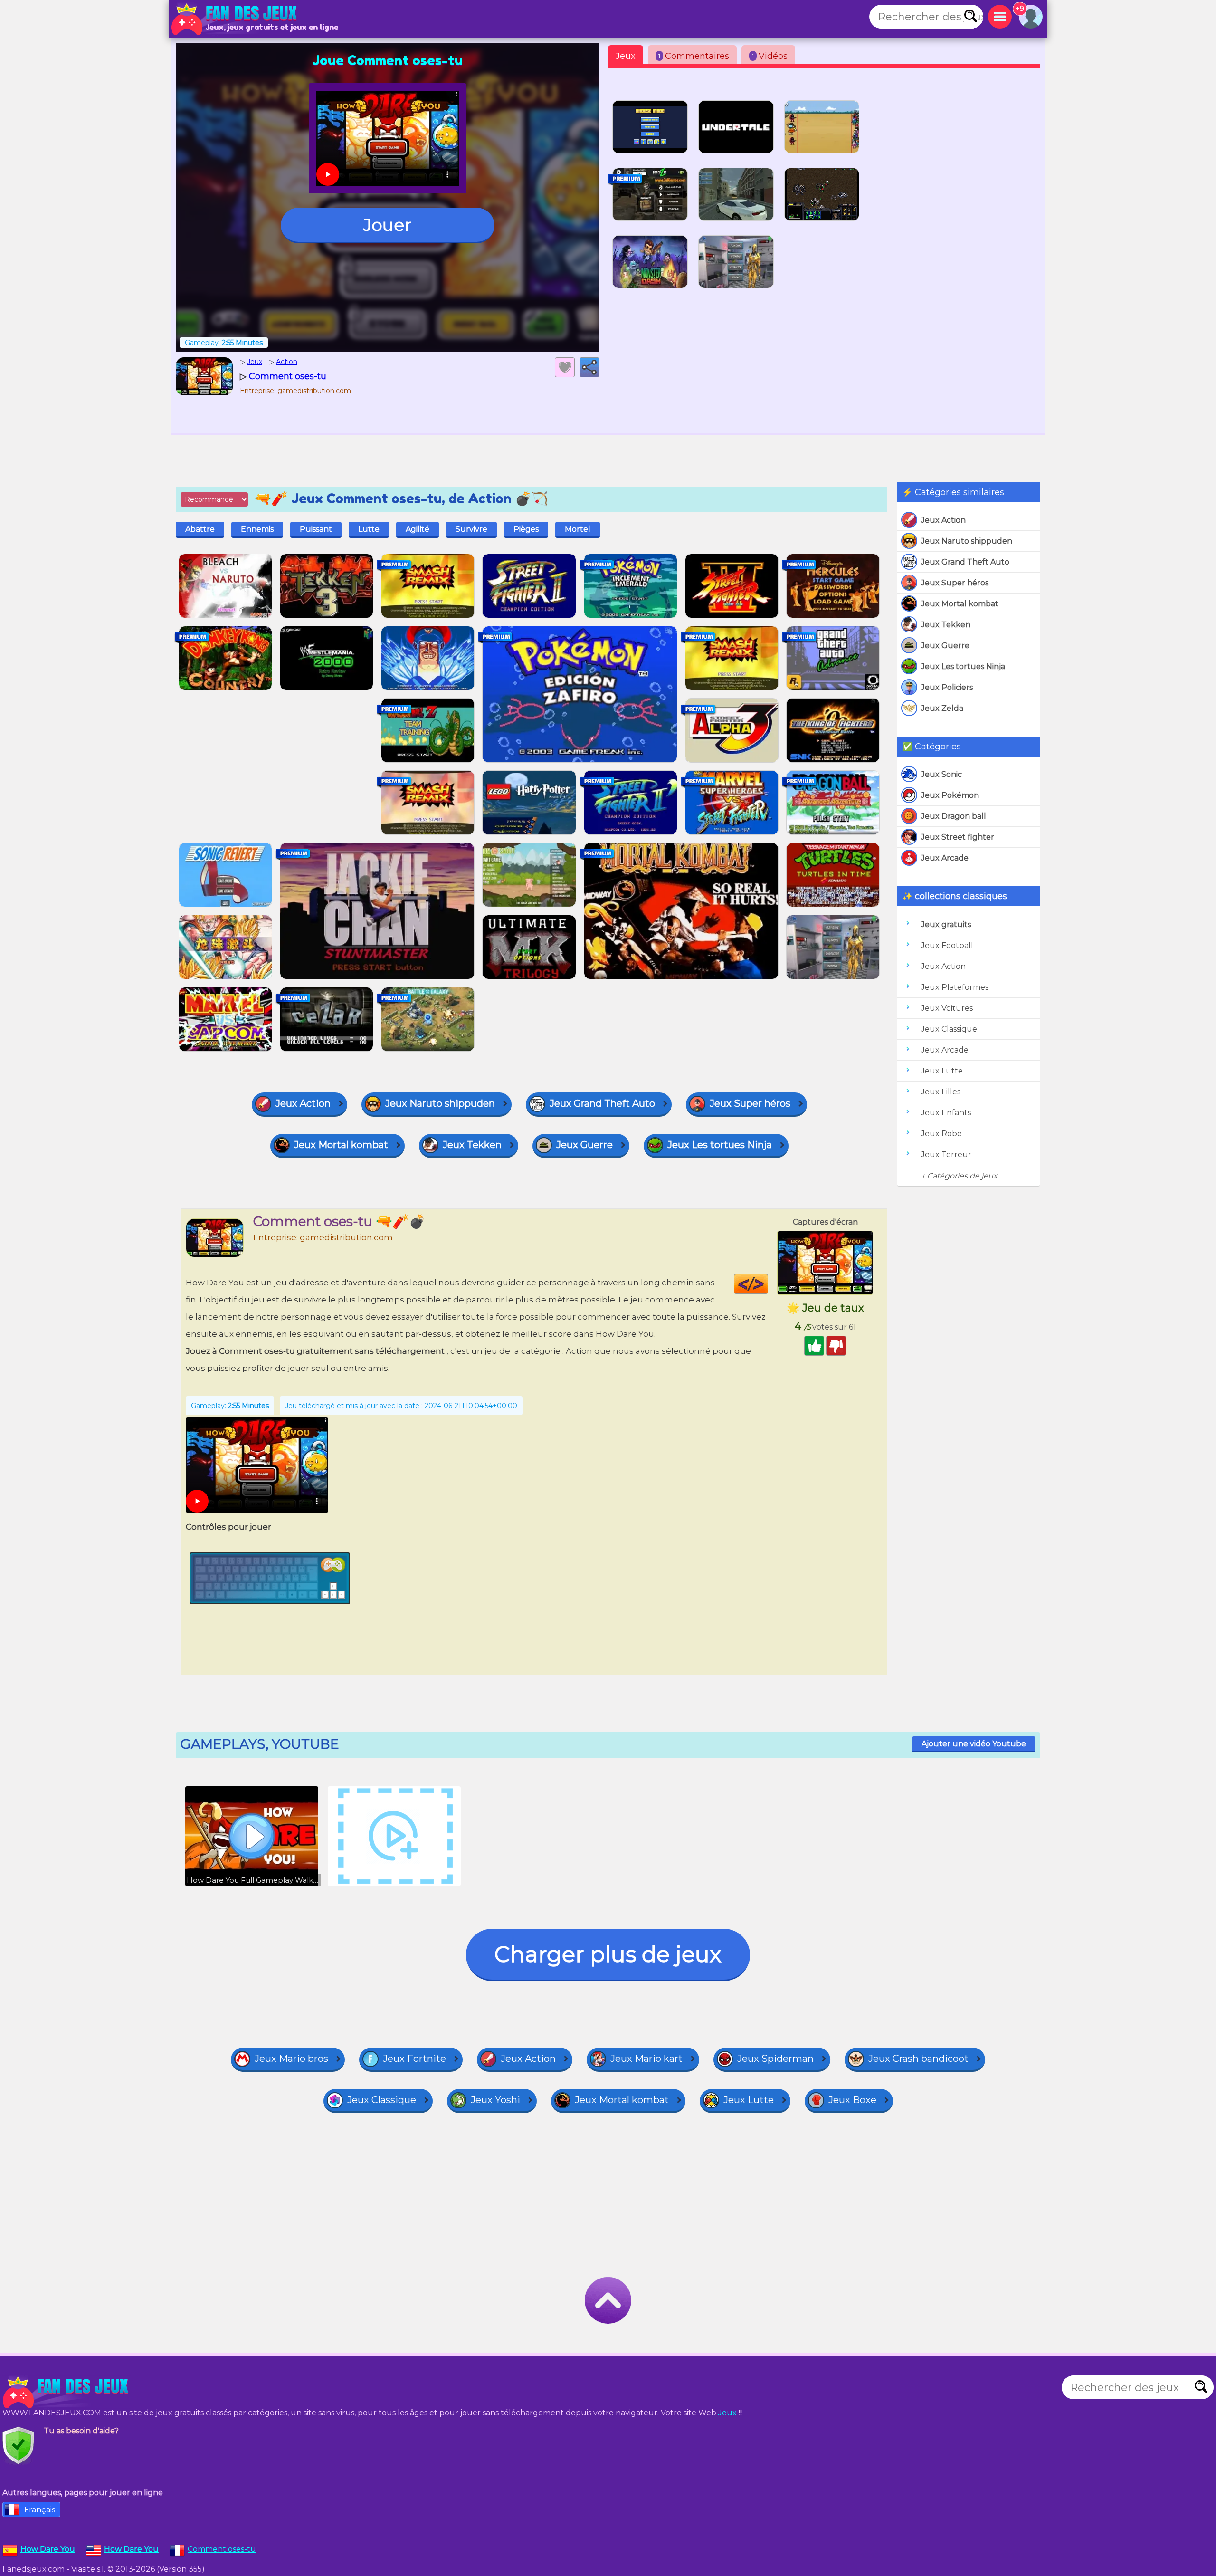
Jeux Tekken (946, 625)
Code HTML (768, 1284)
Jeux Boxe (852, 2100)
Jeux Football (947, 945)
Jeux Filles (941, 1092)
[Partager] (589, 367)
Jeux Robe (941, 1134)
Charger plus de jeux (608, 1954)
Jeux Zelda (942, 708)
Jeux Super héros (955, 583)
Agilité (418, 529)
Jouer (387, 225)
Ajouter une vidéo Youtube (974, 1744)
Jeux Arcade (945, 858)
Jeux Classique (949, 1029)
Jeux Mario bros (291, 2059)
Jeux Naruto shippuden (967, 541)
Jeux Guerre (945, 646)
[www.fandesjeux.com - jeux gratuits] (66, 2392)
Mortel (578, 529)
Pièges (526, 529)
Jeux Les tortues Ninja (963, 666)
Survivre (471, 529)
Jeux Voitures (947, 1008)
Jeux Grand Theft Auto (965, 562)
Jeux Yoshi (495, 2100)
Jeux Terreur (946, 1154)
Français (40, 2510)
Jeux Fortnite (414, 2059)
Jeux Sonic (941, 774)
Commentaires (694, 56)
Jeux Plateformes (955, 987)
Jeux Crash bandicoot (918, 2059)
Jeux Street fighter (958, 837)
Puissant (316, 529)
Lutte (369, 529)
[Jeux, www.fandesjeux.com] (235, 19)
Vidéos (770, 56)
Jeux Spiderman (775, 2059)
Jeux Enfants (946, 1113)
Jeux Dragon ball (954, 816)
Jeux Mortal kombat (960, 604)
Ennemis (257, 529)
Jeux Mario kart (646, 2059)
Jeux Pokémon (950, 795)
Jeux (626, 56)
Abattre (200, 529)
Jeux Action (943, 520)
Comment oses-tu (222, 2549)
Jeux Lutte (942, 1071)
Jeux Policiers (947, 687)
